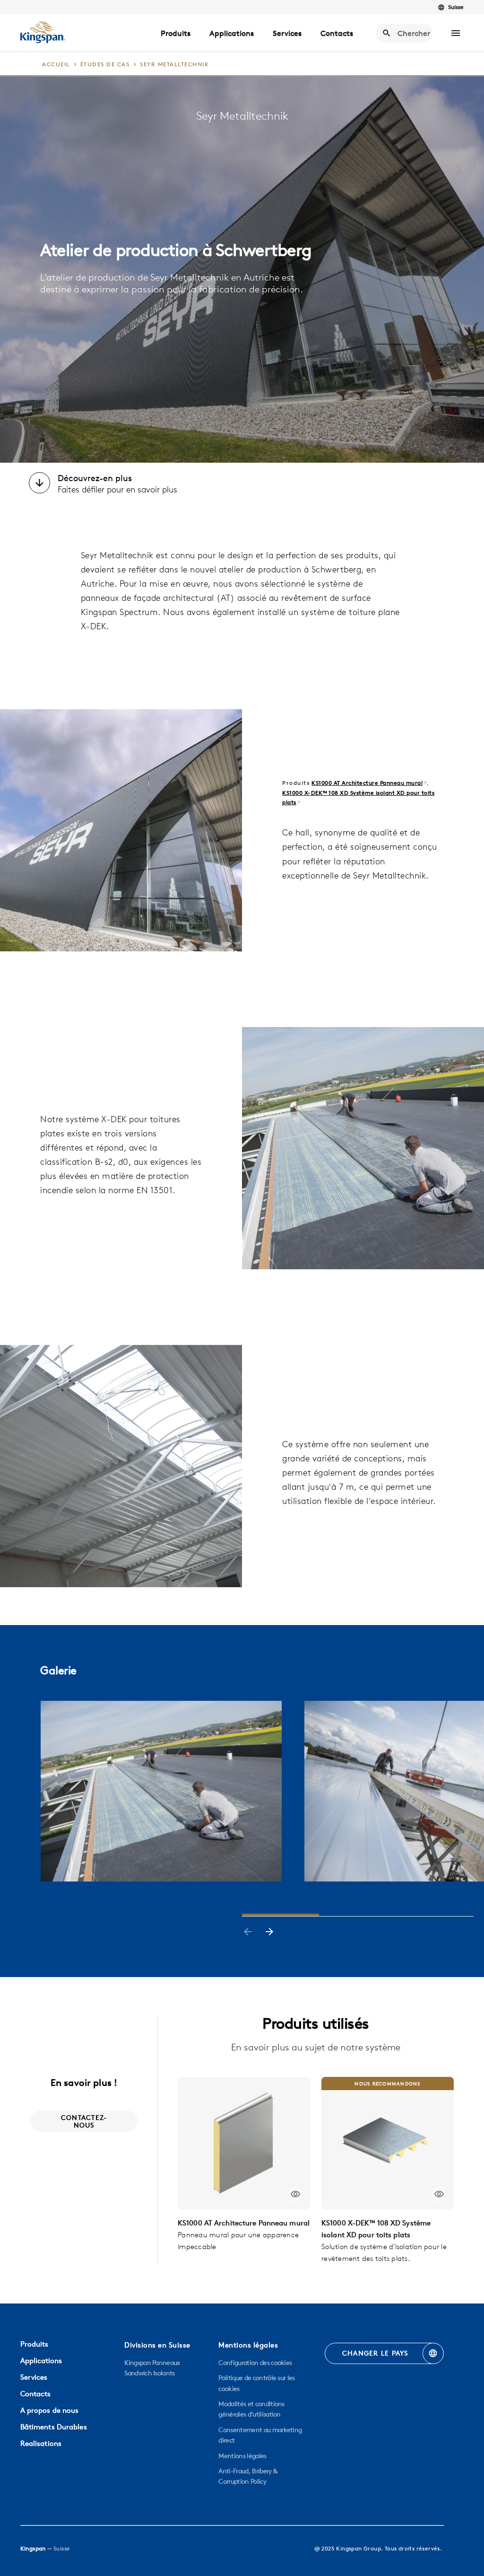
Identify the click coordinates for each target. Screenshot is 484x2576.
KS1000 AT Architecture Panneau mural (367, 783)
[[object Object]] (244, 2143)
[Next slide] (269, 1933)
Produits (176, 33)
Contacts (337, 33)
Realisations (41, 2443)
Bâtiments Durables (54, 2427)
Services (287, 33)
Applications (232, 33)
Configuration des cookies (255, 2363)
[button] (456, 33)
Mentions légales (242, 2456)
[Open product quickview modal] (295, 2194)
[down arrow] (39, 484)
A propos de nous (50, 2410)
